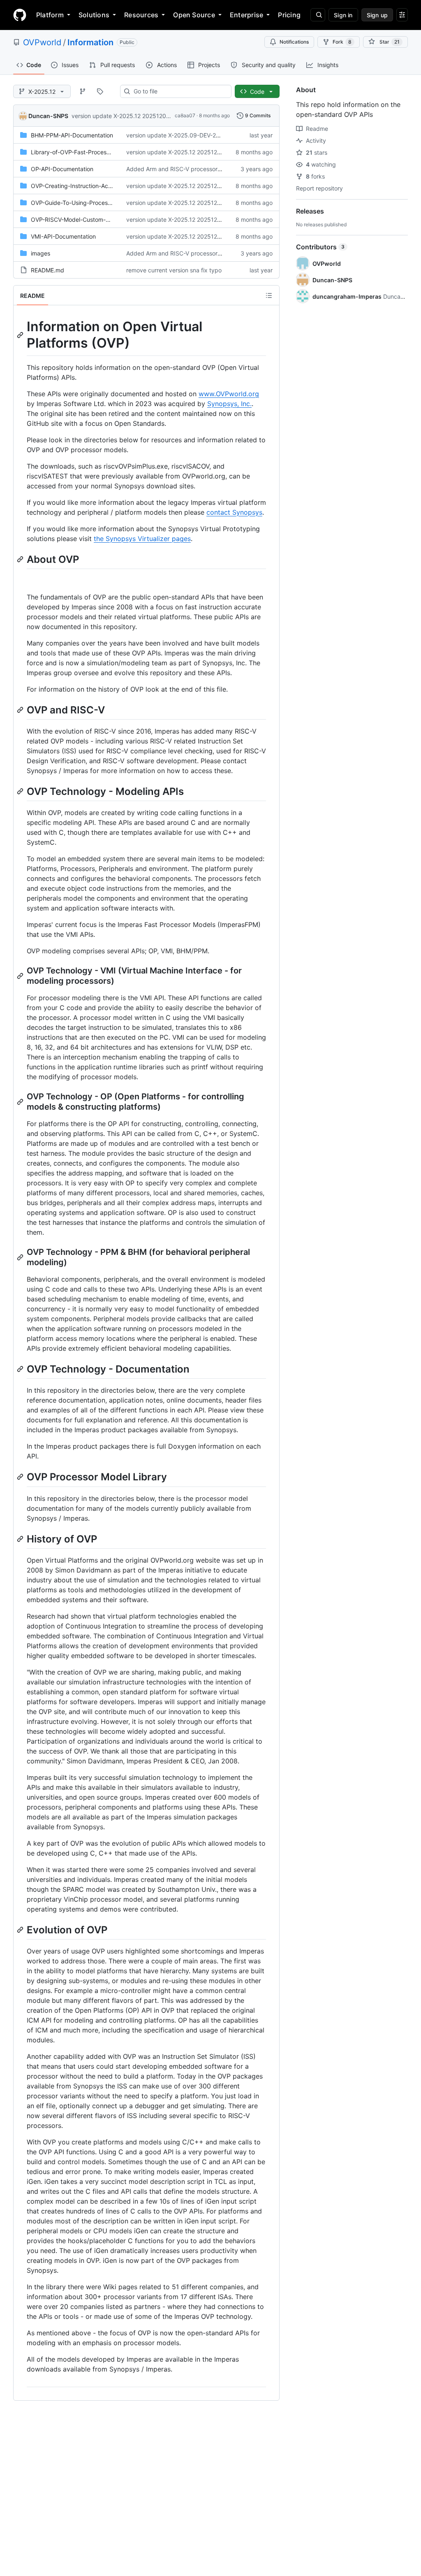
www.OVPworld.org (229, 394)
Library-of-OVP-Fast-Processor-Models (83, 152)
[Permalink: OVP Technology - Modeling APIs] (21, 791)
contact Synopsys (234, 512)
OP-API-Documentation (62, 169)
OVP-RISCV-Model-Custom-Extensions (83, 220)
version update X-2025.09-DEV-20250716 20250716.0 (200, 135)
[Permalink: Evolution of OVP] (21, 1930)
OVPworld (42, 42)
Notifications (294, 42)
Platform (50, 15)
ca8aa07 (185, 115)
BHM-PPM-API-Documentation (72, 135)
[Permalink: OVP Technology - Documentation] (21, 1369)
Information (90, 42)
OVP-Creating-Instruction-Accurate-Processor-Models (103, 186)
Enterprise (246, 15)
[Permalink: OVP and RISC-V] (21, 710)
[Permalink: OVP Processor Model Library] (21, 1477)
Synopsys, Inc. (229, 404)
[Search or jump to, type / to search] (318, 15)
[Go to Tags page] (100, 91)
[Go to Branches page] (83, 91)
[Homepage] (20, 15)
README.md (47, 270)
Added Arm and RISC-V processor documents (188, 169)
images (40, 253)
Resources (141, 15)
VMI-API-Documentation (63, 236)
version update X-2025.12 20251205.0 (123, 116)
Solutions (94, 15)
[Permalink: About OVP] (21, 559)
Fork (342, 42)
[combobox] (179, 91)
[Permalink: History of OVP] (21, 1539)
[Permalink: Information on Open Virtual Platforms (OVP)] (21, 335)
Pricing (289, 15)
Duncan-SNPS (48, 116)
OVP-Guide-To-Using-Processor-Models (84, 203)
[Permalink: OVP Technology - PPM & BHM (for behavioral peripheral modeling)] (21, 1257)
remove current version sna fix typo (174, 270)
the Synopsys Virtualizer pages (142, 539)
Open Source (194, 15)
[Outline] (269, 295)
